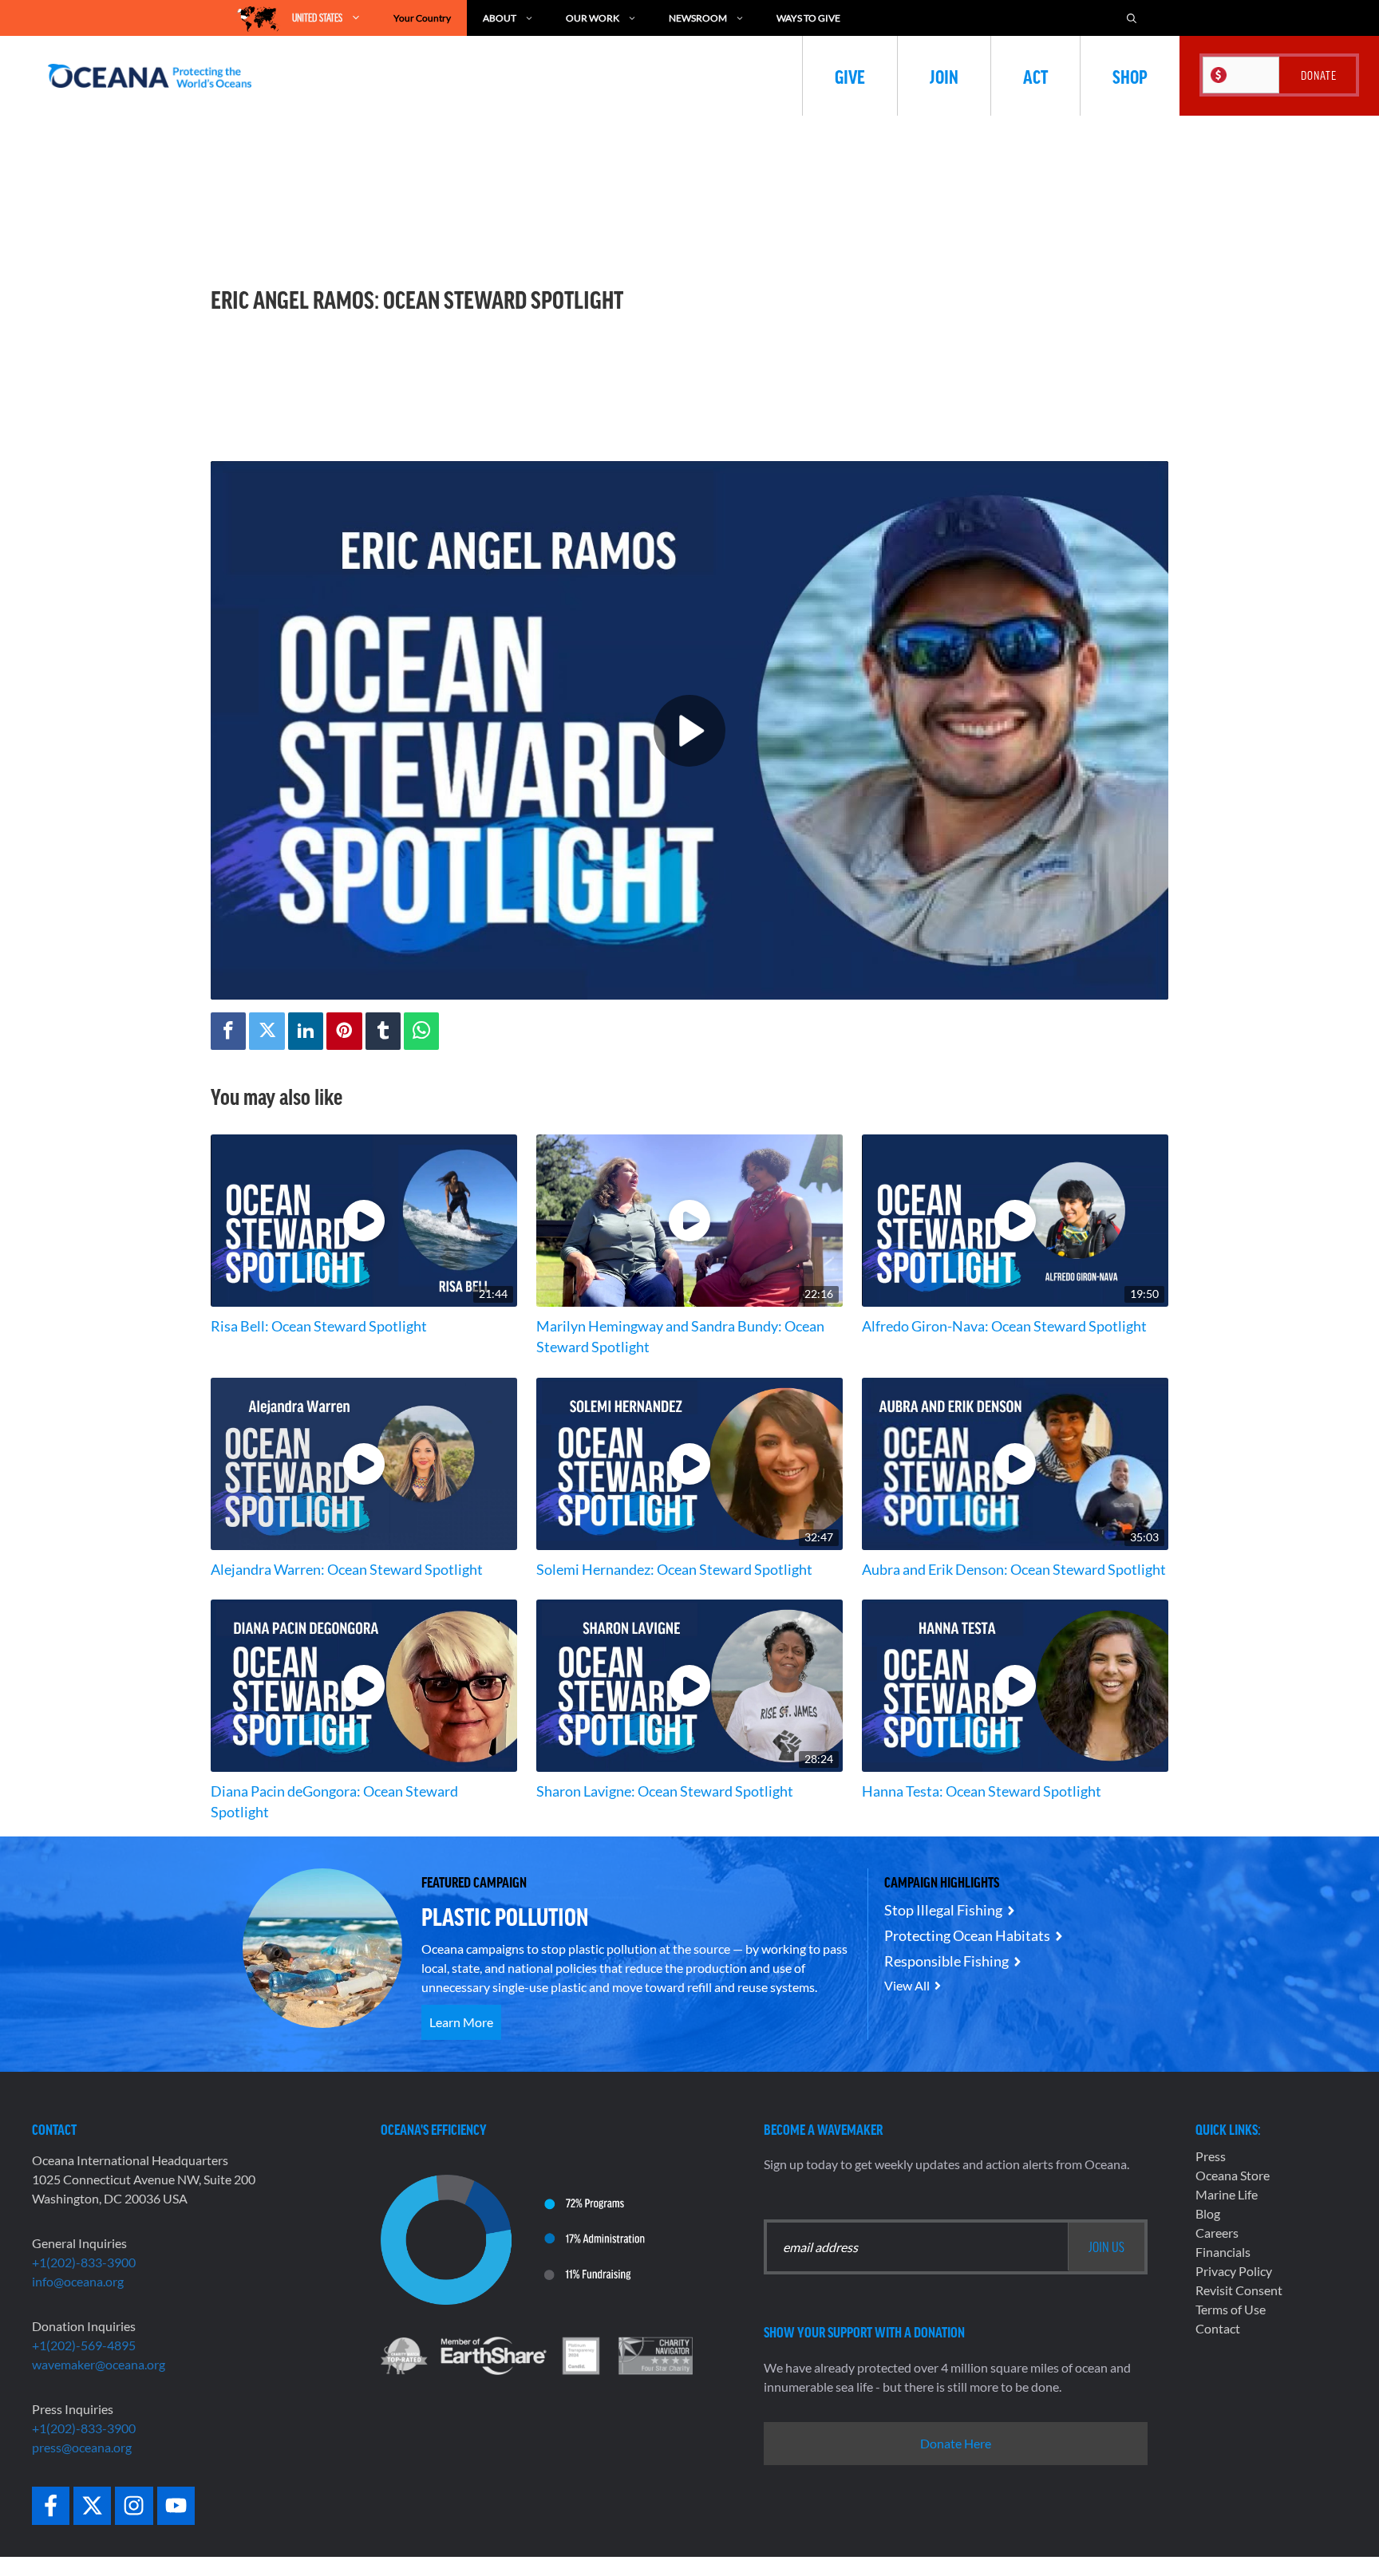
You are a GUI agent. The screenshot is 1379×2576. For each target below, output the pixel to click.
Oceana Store (1233, 2175)
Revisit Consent (1239, 2290)
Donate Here (956, 2443)
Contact (1218, 2328)
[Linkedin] (306, 1031)
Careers (1217, 2233)
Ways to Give (808, 18)
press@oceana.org (82, 2447)
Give (850, 76)
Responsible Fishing (946, 1961)
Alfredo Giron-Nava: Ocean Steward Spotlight (1004, 1326)
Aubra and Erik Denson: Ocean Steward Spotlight (1014, 1570)
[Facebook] (228, 1031)
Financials (1223, 2252)
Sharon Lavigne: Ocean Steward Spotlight (665, 1791)
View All (907, 1985)
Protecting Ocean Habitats (967, 1935)
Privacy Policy (1234, 2271)
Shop (1130, 76)
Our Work (593, 18)
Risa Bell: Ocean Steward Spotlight (319, 1326)
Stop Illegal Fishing (943, 1910)
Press (1211, 2156)
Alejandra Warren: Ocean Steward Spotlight (347, 1570)
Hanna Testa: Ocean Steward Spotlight (982, 1791)
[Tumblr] (383, 1031)
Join (944, 76)
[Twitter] (267, 1031)
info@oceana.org (78, 2281)
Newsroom (698, 18)
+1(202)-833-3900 (84, 2262)
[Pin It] (344, 1031)
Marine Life (1227, 2194)
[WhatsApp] (421, 1031)
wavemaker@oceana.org (99, 2364)
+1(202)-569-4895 (84, 2345)
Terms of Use (1231, 2309)
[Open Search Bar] (1132, 18)
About (500, 18)
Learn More (461, 2022)
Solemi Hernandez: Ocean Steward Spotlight (674, 1570)
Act (1035, 76)
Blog (1208, 2213)
